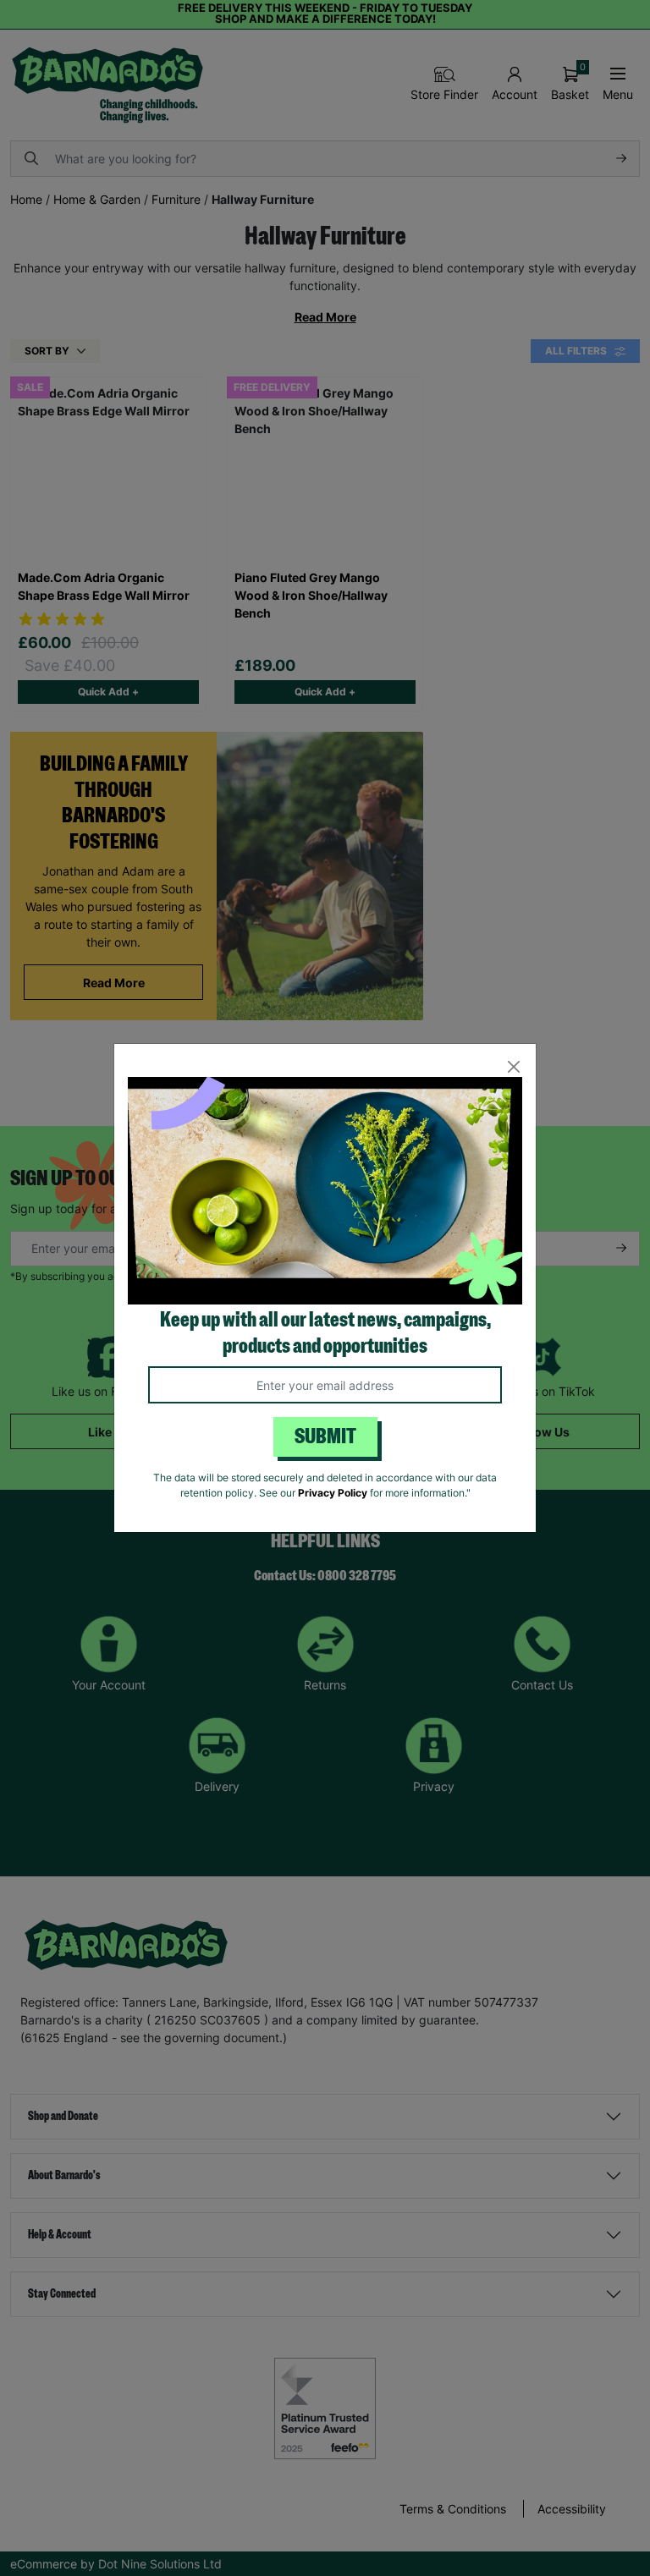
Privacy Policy (333, 1493)
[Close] (513, 1066)
